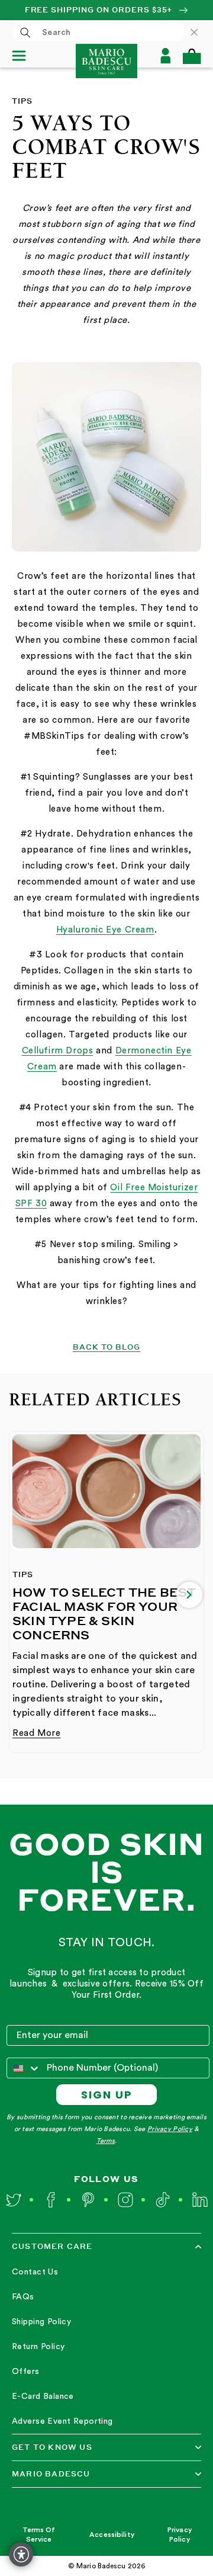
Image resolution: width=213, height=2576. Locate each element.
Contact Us (35, 2272)
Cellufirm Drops (58, 1051)
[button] (192, 56)
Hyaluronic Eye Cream (105, 930)
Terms (106, 2141)
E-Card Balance (43, 2396)
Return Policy (38, 2347)
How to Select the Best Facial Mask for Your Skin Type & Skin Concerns (104, 1613)
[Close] (200, 32)
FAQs (23, 2297)
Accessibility (112, 2535)
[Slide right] (189, 1595)
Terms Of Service (39, 2535)
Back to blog (107, 1347)
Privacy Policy (170, 2129)
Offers (26, 2372)
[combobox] (99, 32)
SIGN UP (107, 2095)
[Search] (25, 33)
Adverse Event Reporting (62, 2421)
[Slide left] (24, 1595)
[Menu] (24, 56)
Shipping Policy (41, 2322)
